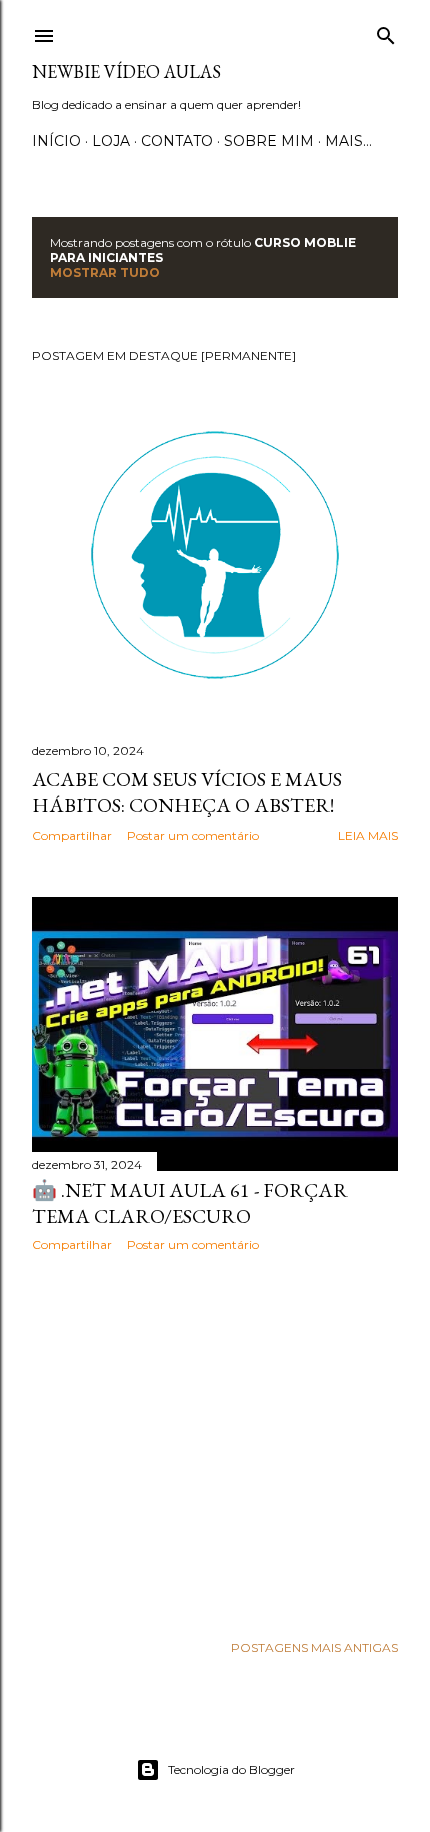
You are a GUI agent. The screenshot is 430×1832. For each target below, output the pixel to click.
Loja (111, 141)
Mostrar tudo (105, 272)
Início (56, 141)
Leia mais (368, 835)
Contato (177, 141)
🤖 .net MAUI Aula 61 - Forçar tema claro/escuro (190, 1203)
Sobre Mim (269, 141)
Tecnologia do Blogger (231, 1769)
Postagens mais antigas (314, 1647)
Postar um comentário (193, 835)
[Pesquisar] (386, 31)
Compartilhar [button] (72, 835)
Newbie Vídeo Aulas (126, 71)
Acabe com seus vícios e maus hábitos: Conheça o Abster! (187, 792)
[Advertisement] (215, 1442)
